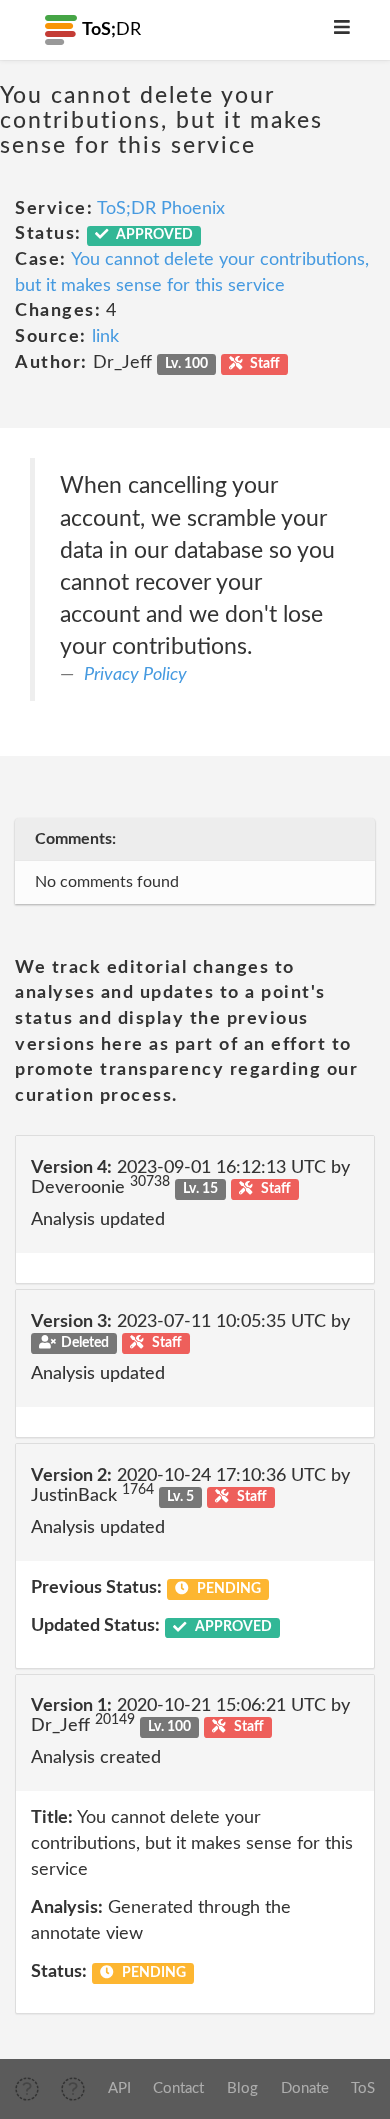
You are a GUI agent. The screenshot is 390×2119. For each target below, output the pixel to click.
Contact (178, 2088)
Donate (305, 2088)
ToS (363, 2088)
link (105, 337)
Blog (242, 2088)
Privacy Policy (135, 675)
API (119, 2088)
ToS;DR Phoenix (161, 209)
